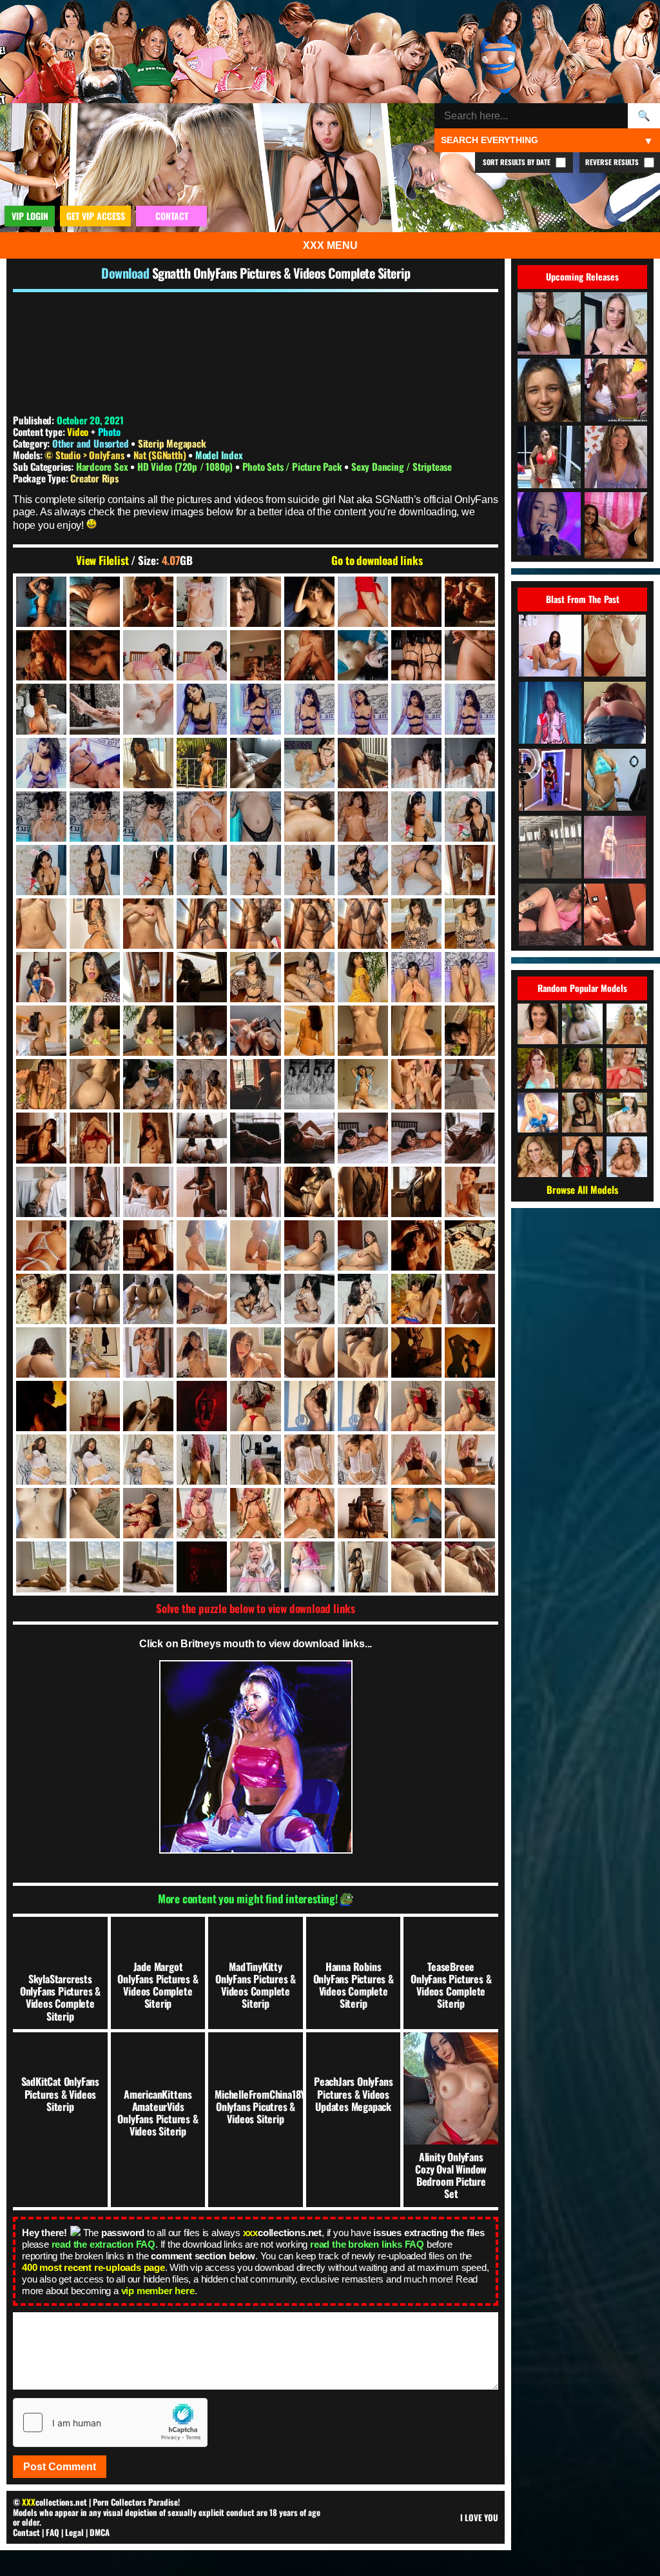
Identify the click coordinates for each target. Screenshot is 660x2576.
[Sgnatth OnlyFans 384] (363, 1567)
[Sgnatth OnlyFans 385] (416, 1567)
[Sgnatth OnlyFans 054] (95, 709)
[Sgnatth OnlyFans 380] (255, 1567)
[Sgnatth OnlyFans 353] (416, 1460)
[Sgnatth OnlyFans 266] (255, 1245)
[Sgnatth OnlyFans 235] (255, 1192)
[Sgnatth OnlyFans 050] (41, 709)
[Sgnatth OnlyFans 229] (148, 1192)
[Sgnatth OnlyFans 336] (255, 1406)
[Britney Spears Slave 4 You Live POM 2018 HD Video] (615, 848)
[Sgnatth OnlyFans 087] (202, 817)
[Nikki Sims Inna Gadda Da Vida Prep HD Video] (615, 916)
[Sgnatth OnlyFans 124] (95, 924)
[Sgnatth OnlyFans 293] (309, 1299)
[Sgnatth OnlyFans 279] (95, 1299)
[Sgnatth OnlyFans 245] (470, 1192)
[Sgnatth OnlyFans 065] (416, 709)
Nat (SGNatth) (161, 455)
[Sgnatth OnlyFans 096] (41, 870)
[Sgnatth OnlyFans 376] (148, 1567)
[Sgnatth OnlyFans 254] (148, 1245)
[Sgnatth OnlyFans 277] (470, 1245)
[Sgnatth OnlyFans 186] (148, 1084)
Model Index (219, 455)
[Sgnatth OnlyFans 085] (148, 817)
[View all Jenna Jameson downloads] (538, 1113)
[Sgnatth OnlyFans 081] (416, 763)
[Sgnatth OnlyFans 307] (41, 1352)
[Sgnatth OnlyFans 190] (202, 1084)
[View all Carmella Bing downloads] (627, 1113)
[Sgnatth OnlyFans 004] (95, 602)
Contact (26, 2532)
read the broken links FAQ (367, 2244)
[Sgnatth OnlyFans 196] (309, 1084)
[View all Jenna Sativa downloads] (582, 1113)
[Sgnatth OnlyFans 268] (309, 1245)
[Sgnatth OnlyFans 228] (95, 1192)
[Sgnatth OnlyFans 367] (416, 1513)
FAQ (53, 2532)
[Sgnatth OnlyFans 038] (363, 655)
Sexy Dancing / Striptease (402, 466)
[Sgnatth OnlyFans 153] (148, 977)
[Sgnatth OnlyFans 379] (202, 1567)
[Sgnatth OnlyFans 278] (41, 1299)
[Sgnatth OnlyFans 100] (95, 870)
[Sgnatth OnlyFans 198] (416, 1084)
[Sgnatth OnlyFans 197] (363, 1084)
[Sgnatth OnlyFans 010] (202, 602)
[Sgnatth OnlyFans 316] (255, 1352)
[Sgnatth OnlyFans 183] (41, 1084)
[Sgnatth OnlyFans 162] (470, 977)
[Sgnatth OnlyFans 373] (41, 1567)
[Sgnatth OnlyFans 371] (470, 1513)
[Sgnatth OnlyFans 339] (309, 1406)
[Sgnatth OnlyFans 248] (95, 1245)
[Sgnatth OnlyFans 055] (148, 709)
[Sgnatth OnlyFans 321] (416, 1352)
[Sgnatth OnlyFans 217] (363, 1138)
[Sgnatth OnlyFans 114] (416, 870)
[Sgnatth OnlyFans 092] (363, 817)
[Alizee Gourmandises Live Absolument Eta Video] (550, 714)
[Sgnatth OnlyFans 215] (309, 1138)
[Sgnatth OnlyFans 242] (363, 1192)
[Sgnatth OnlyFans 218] (416, 1138)
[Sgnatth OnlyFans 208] (95, 1138)
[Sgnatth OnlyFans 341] (416, 1406)
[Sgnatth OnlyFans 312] (148, 1352)
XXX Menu (330, 245)
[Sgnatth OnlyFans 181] (416, 1031)
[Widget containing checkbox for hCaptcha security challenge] (110, 2422)
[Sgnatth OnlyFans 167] (148, 1031)
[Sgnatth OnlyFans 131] (202, 924)
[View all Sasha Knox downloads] (627, 1068)
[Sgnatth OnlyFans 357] (41, 1513)
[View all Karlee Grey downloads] (582, 1024)
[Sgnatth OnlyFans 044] (470, 655)
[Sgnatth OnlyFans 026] (148, 655)
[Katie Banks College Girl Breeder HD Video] (550, 647)
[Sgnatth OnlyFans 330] (148, 1406)
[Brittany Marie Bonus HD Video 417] (550, 848)
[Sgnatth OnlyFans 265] (202, 1245)
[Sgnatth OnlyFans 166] (95, 1031)
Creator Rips (94, 478)
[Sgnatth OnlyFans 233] (202, 1192)
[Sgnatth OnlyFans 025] (95, 655)
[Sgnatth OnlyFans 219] (470, 1138)
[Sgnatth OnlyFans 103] (148, 870)
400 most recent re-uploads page (93, 2267)
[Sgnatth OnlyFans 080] (363, 763)
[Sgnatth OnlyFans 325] (470, 1352)
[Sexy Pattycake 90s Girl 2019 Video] (615, 714)
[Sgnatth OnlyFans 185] (95, 1084)
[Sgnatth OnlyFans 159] (363, 977)
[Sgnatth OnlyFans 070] (95, 763)
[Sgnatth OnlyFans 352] (363, 1460)
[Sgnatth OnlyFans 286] (202, 1299)
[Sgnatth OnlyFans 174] (255, 1031)
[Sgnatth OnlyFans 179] (309, 1031)
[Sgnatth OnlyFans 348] (255, 1460)
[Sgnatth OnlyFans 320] (363, 1352)
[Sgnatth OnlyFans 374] (95, 1567)
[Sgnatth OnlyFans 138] (416, 924)
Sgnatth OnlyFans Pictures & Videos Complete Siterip (281, 273)
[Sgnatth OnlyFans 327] (41, 1406)
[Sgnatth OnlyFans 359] (148, 1513)
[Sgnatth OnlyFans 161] (416, 977)
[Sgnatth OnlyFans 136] (363, 924)
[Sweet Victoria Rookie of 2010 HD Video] (615, 781)
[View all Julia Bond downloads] (582, 1068)
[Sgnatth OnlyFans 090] (309, 817)
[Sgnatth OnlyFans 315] (202, 1352)
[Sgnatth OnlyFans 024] (41, 655)
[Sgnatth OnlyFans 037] (309, 655)
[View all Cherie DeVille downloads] (538, 1157)
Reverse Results (613, 162)
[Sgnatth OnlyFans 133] (255, 924)
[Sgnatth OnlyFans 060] (202, 709)
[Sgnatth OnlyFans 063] (363, 709)
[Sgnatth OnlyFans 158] (309, 977)
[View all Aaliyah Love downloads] (627, 1024)
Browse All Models (582, 1189)
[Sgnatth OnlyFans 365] (363, 1513)
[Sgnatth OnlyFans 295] (363, 1299)
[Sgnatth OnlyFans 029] (255, 655)
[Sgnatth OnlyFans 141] (41, 977)
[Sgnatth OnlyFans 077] (255, 763)
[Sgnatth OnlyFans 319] (309, 1352)
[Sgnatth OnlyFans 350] (309, 1460)
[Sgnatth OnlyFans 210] (202, 1138)
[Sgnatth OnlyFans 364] (309, 1513)
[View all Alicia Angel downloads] (538, 1024)
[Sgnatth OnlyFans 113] (363, 870)
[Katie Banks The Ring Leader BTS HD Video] (550, 781)
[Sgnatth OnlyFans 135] (309, 924)
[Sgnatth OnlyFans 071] (148, 763)
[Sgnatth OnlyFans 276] (416, 1245)
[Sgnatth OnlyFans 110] (255, 870)
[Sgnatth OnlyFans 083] (41, 817)
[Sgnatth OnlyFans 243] (416, 1192)
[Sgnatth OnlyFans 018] (416, 602)
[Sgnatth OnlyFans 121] (470, 870)
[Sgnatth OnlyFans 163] (41, 1031)
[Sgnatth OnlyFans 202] (470, 1084)
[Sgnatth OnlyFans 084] (95, 817)
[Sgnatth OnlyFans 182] (470, 1031)
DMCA (100, 2532)
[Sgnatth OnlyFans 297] (416, 1299)
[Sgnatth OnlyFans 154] (202, 977)
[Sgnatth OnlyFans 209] (148, 1138)
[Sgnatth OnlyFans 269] (363, 1245)
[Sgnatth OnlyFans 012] (309, 602)
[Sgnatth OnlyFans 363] (255, 1513)
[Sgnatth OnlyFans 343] (41, 1460)
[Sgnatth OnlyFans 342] (470, 1406)
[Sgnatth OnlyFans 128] (148, 924)
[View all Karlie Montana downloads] (538, 1068)
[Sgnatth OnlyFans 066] (470, 709)
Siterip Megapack (172, 443)
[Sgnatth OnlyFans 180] (363, 1031)
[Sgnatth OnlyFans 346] (202, 1460)
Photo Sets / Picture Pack (294, 466)
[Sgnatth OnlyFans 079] (309, 763)
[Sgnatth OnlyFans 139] (470, 924)
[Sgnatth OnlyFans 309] (95, 1352)
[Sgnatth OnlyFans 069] (41, 763)
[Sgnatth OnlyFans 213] (255, 1138)
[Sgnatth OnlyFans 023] (470, 602)
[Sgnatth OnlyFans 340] (363, 1406)
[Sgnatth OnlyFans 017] (363, 602)
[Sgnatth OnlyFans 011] (255, 602)
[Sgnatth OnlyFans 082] (470, 763)
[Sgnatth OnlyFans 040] (416, 655)
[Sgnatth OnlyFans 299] (470, 1299)
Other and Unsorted (90, 443)
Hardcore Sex (103, 466)
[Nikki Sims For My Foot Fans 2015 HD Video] (550, 916)
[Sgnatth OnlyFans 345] (148, 1460)
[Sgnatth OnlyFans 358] (95, 1513)
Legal (74, 2532)
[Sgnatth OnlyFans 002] (41, 602)
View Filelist (102, 560)
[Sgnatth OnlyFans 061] (255, 709)
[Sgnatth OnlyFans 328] (95, 1406)
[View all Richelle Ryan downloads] (627, 1157)
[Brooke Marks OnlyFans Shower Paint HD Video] (615, 647)
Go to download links (377, 560)
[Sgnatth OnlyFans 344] (95, 1460)
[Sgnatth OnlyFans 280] (148, 1299)
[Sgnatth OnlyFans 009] (148, 602)
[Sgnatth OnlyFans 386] (470, 1567)
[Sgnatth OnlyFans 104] (202, 870)
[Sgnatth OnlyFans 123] (41, 924)
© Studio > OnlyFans (85, 455)
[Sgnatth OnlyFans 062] (309, 709)
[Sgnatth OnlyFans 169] (202, 1031)
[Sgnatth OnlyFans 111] (309, 870)
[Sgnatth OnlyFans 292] (255, 1299)
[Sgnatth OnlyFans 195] (255, 1084)
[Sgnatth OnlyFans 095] (470, 817)
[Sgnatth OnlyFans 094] (416, 817)
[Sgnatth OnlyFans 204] (41, 1138)
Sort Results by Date (518, 162)
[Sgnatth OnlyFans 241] (309, 1192)
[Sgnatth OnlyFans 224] (41, 1192)
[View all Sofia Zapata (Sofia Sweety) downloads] (582, 1157)
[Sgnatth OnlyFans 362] (202, 1513)
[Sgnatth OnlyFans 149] (95, 977)
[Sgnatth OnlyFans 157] (255, 977)
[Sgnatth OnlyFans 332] (202, 1406)
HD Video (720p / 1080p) (186, 466)
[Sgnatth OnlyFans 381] (309, 1567)
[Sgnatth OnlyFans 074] (202, 763)
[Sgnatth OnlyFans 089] (255, 817)
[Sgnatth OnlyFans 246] (41, 1245)
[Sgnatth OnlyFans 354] (470, 1460)
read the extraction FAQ (103, 2244)
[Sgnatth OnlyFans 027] (202, 655)
